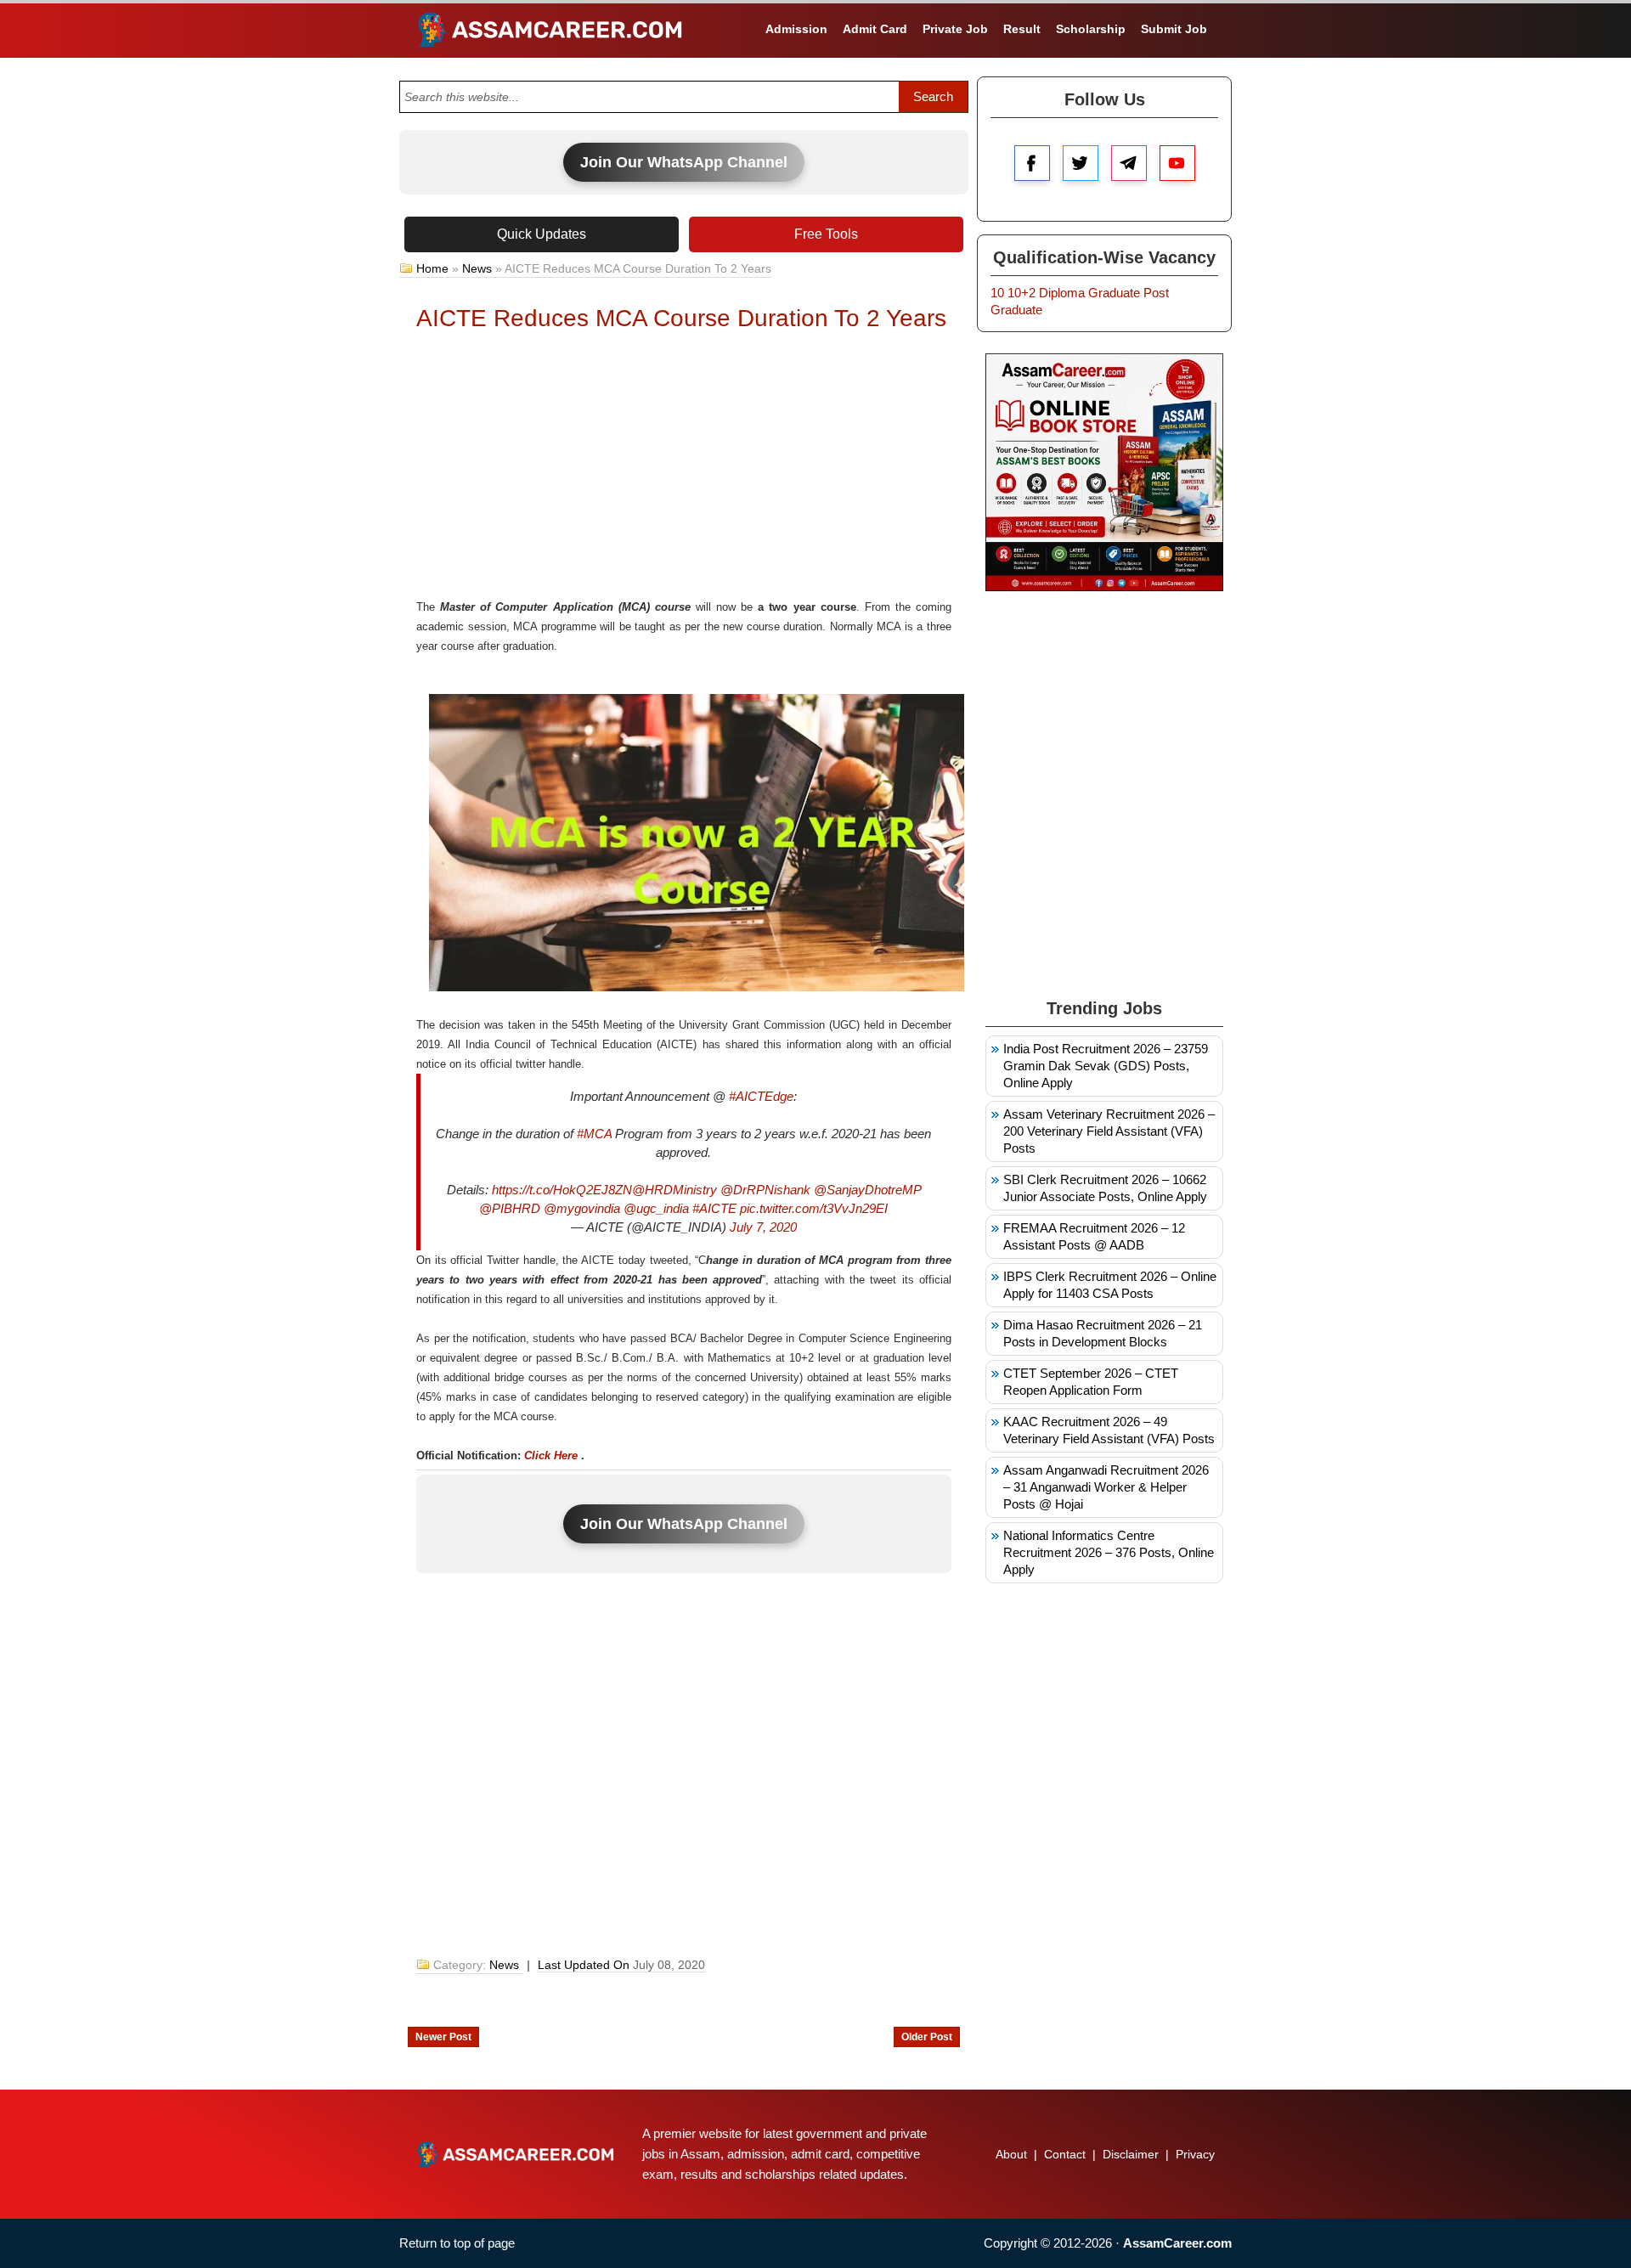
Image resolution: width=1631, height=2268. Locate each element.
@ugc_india (656, 1208)
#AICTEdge (761, 1096)
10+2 (1021, 293)
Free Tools (826, 234)
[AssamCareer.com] (516, 2154)
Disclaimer (1131, 2154)
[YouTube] (1177, 163)
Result (1022, 29)
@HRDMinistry (674, 1190)
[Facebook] (1032, 163)
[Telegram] (1129, 163)
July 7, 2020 (763, 1227)
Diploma (1062, 293)
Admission (796, 29)
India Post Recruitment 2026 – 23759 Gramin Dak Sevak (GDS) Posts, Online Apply (1106, 1066)
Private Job (955, 29)
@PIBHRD (510, 1208)
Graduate (1114, 293)
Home (432, 268)
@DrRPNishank (765, 1190)
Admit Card (875, 29)
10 (997, 293)
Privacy (1195, 2154)
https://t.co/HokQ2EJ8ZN (562, 1190)
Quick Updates (542, 234)
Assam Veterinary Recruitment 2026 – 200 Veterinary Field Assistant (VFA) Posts (1109, 1131)
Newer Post (443, 2037)
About (1011, 2154)
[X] (1081, 163)
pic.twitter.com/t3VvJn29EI (814, 1208)
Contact (1065, 2154)
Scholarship (1091, 29)
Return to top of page (457, 2243)
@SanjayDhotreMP (867, 1190)
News (477, 268)
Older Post (927, 2037)
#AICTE (714, 1208)
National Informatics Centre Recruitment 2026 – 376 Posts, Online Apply (1109, 1552)
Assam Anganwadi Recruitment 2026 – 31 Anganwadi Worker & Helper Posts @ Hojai (1106, 1487)
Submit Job (1174, 29)
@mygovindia (582, 1208)
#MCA (594, 1134)
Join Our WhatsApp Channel (684, 162)
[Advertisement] (684, 470)
